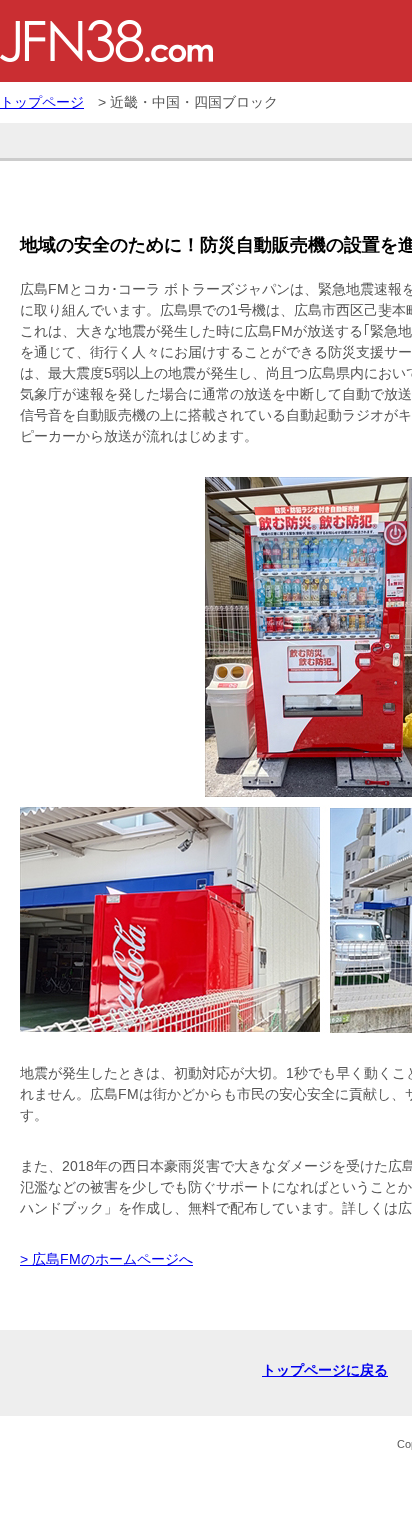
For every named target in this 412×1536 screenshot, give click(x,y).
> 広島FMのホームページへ (106, 1259)
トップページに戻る (325, 1370)
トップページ (42, 102)
